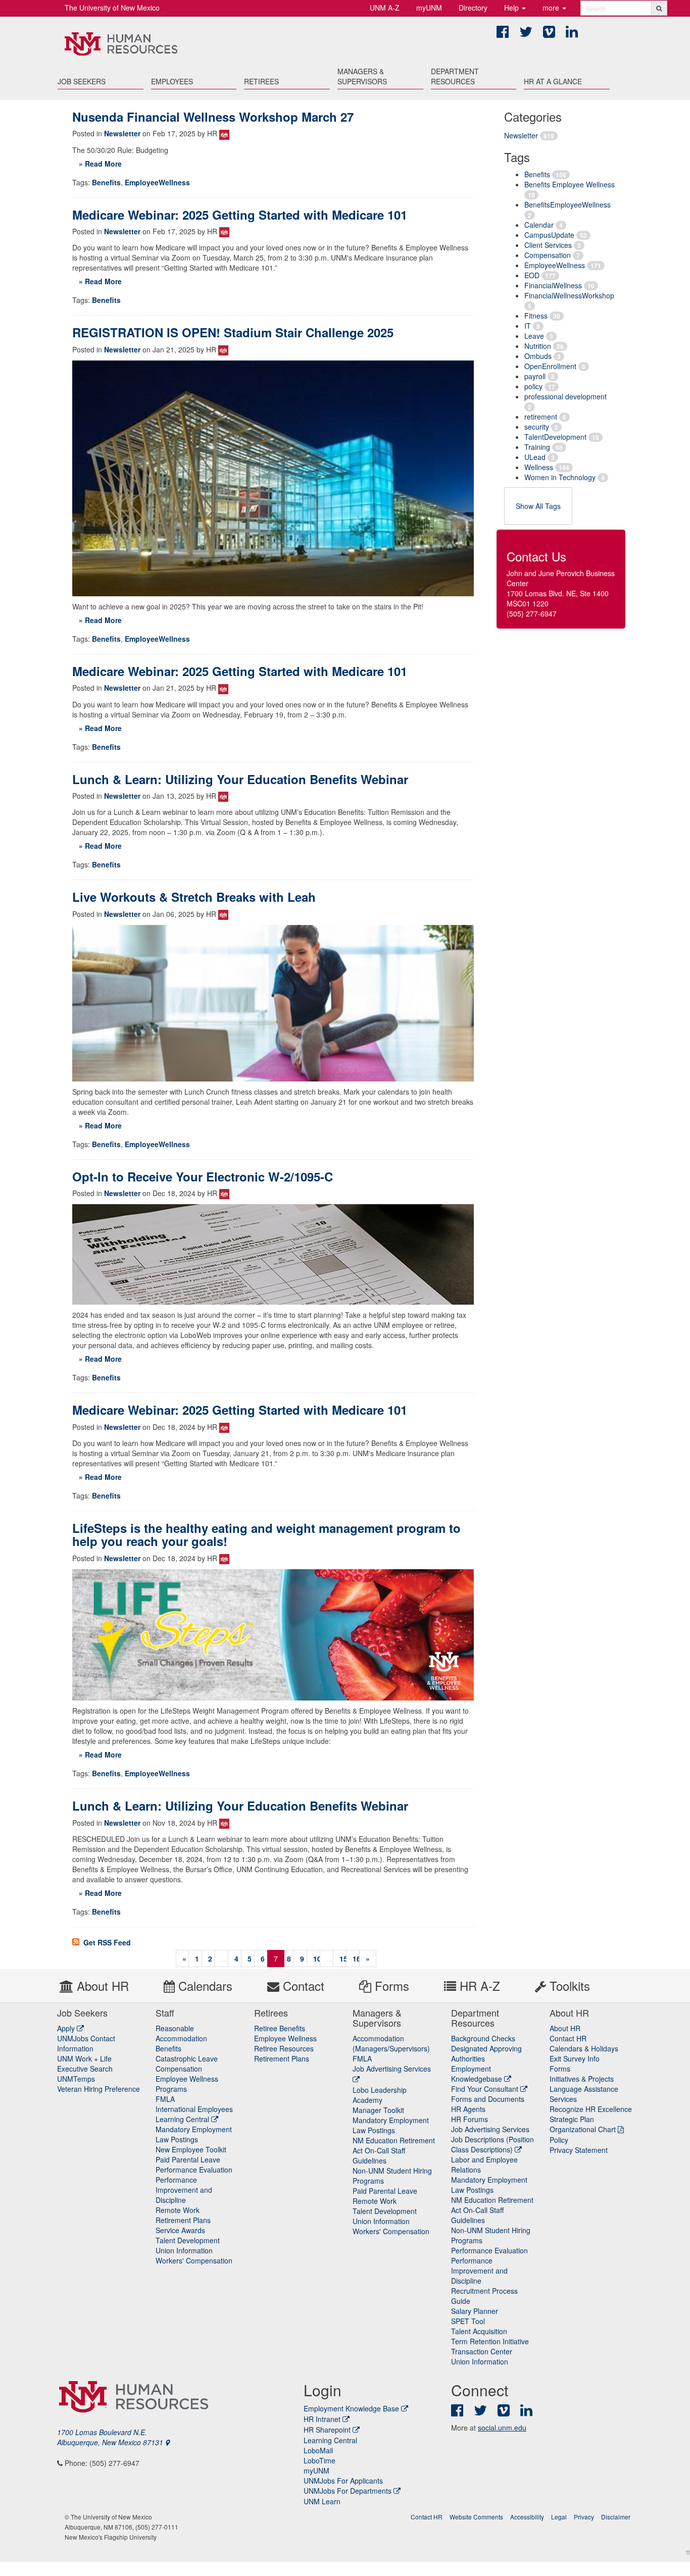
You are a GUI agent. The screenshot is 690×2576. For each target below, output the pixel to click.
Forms (390, 1986)
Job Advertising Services (490, 2129)
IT (528, 326)
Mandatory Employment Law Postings (194, 2134)
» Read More (100, 164)
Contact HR (568, 2038)
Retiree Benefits (280, 2028)
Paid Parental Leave (188, 2159)
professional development (565, 396)
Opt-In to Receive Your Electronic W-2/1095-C (203, 1176)
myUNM (429, 8)
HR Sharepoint (327, 2430)
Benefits (537, 174)
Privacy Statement (579, 2150)
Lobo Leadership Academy (380, 2095)
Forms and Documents (488, 2099)
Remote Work (178, 2210)
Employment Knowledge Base (351, 2408)
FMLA (165, 2099)
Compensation (548, 255)
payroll (535, 376)
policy (533, 386)
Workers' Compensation (194, 2260)
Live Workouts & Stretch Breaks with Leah (194, 897)
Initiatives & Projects (582, 2079)
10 (317, 1959)
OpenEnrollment (550, 366)
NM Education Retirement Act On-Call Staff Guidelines (394, 2150)
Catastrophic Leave (187, 2058)
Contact (302, 1986)
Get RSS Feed (106, 1942)
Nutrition (538, 346)
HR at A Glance (553, 81)
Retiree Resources (284, 2048)
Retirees (261, 81)
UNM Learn (322, 2501)
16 (357, 1959)
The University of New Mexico (112, 8)
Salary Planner (475, 2311)
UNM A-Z (385, 8)
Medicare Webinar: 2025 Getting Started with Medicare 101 (240, 215)
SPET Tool (468, 2321)
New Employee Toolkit (191, 2149)
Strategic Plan (572, 2119)
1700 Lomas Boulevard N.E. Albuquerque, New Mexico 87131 (111, 2437)
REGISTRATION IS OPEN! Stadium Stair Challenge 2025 (233, 332)
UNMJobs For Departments (348, 2491)
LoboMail (318, 2450)
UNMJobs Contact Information (86, 2043)
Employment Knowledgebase (478, 2074)
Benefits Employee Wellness (570, 184)
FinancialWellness (553, 285)
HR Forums (470, 2119)
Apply (67, 2028)
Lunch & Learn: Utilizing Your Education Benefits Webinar (240, 779)
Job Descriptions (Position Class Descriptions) (492, 2144)
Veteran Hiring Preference (98, 2089)
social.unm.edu (502, 2428)
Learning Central (183, 2119)
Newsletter (521, 135)
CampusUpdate (549, 235)
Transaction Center (482, 2351)
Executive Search (85, 2069)
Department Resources (455, 76)
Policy (559, 2140)
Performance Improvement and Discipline (184, 2190)
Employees (172, 81)
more (552, 8)
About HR (101, 1986)
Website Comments (476, 2517)
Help (512, 8)
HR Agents (468, 2109)
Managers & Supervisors (362, 76)
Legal (559, 2517)
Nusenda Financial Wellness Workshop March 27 (213, 117)
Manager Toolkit (378, 2110)
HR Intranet (322, 2419)
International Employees (194, 2109)
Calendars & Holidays (584, 2048)
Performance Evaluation (194, 2170)
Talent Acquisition (479, 2331)
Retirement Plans (183, 2220)
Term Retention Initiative (490, 2341)
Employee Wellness (285, 2038)
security (537, 427)
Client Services (548, 245)
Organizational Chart (583, 2129)
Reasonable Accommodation (181, 2033)
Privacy (584, 2517)
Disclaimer (616, 2517)
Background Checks (483, 2038)
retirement (541, 417)
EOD (532, 275)
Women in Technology (560, 477)
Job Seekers (82, 81)
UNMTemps (76, 2079)
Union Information (184, 2250)
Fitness (536, 316)
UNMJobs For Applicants (343, 2481)
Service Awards (180, 2230)
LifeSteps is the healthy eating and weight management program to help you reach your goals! (266, 1534)
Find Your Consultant (486, 2089)
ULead (535, 457)
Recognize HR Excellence (591, 2109)
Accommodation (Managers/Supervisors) (391, 2043)
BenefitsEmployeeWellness (568, 204)
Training (537, 447)
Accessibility (527, 2517)
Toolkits (568, 1986)
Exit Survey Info (575, 2058)
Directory (473, 8)
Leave (534, 336)
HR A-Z (478, 1986)
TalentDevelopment (555, 437)
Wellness (539, 467)
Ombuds (538, 356)
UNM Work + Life (84, 2058)
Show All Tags (538, 506)
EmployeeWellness (555, 265)
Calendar (539, 225)
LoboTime (319, 2460)
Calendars (204, 1986)
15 (343, 1959)
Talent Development (188, 2240)
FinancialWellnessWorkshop (569, 295)
